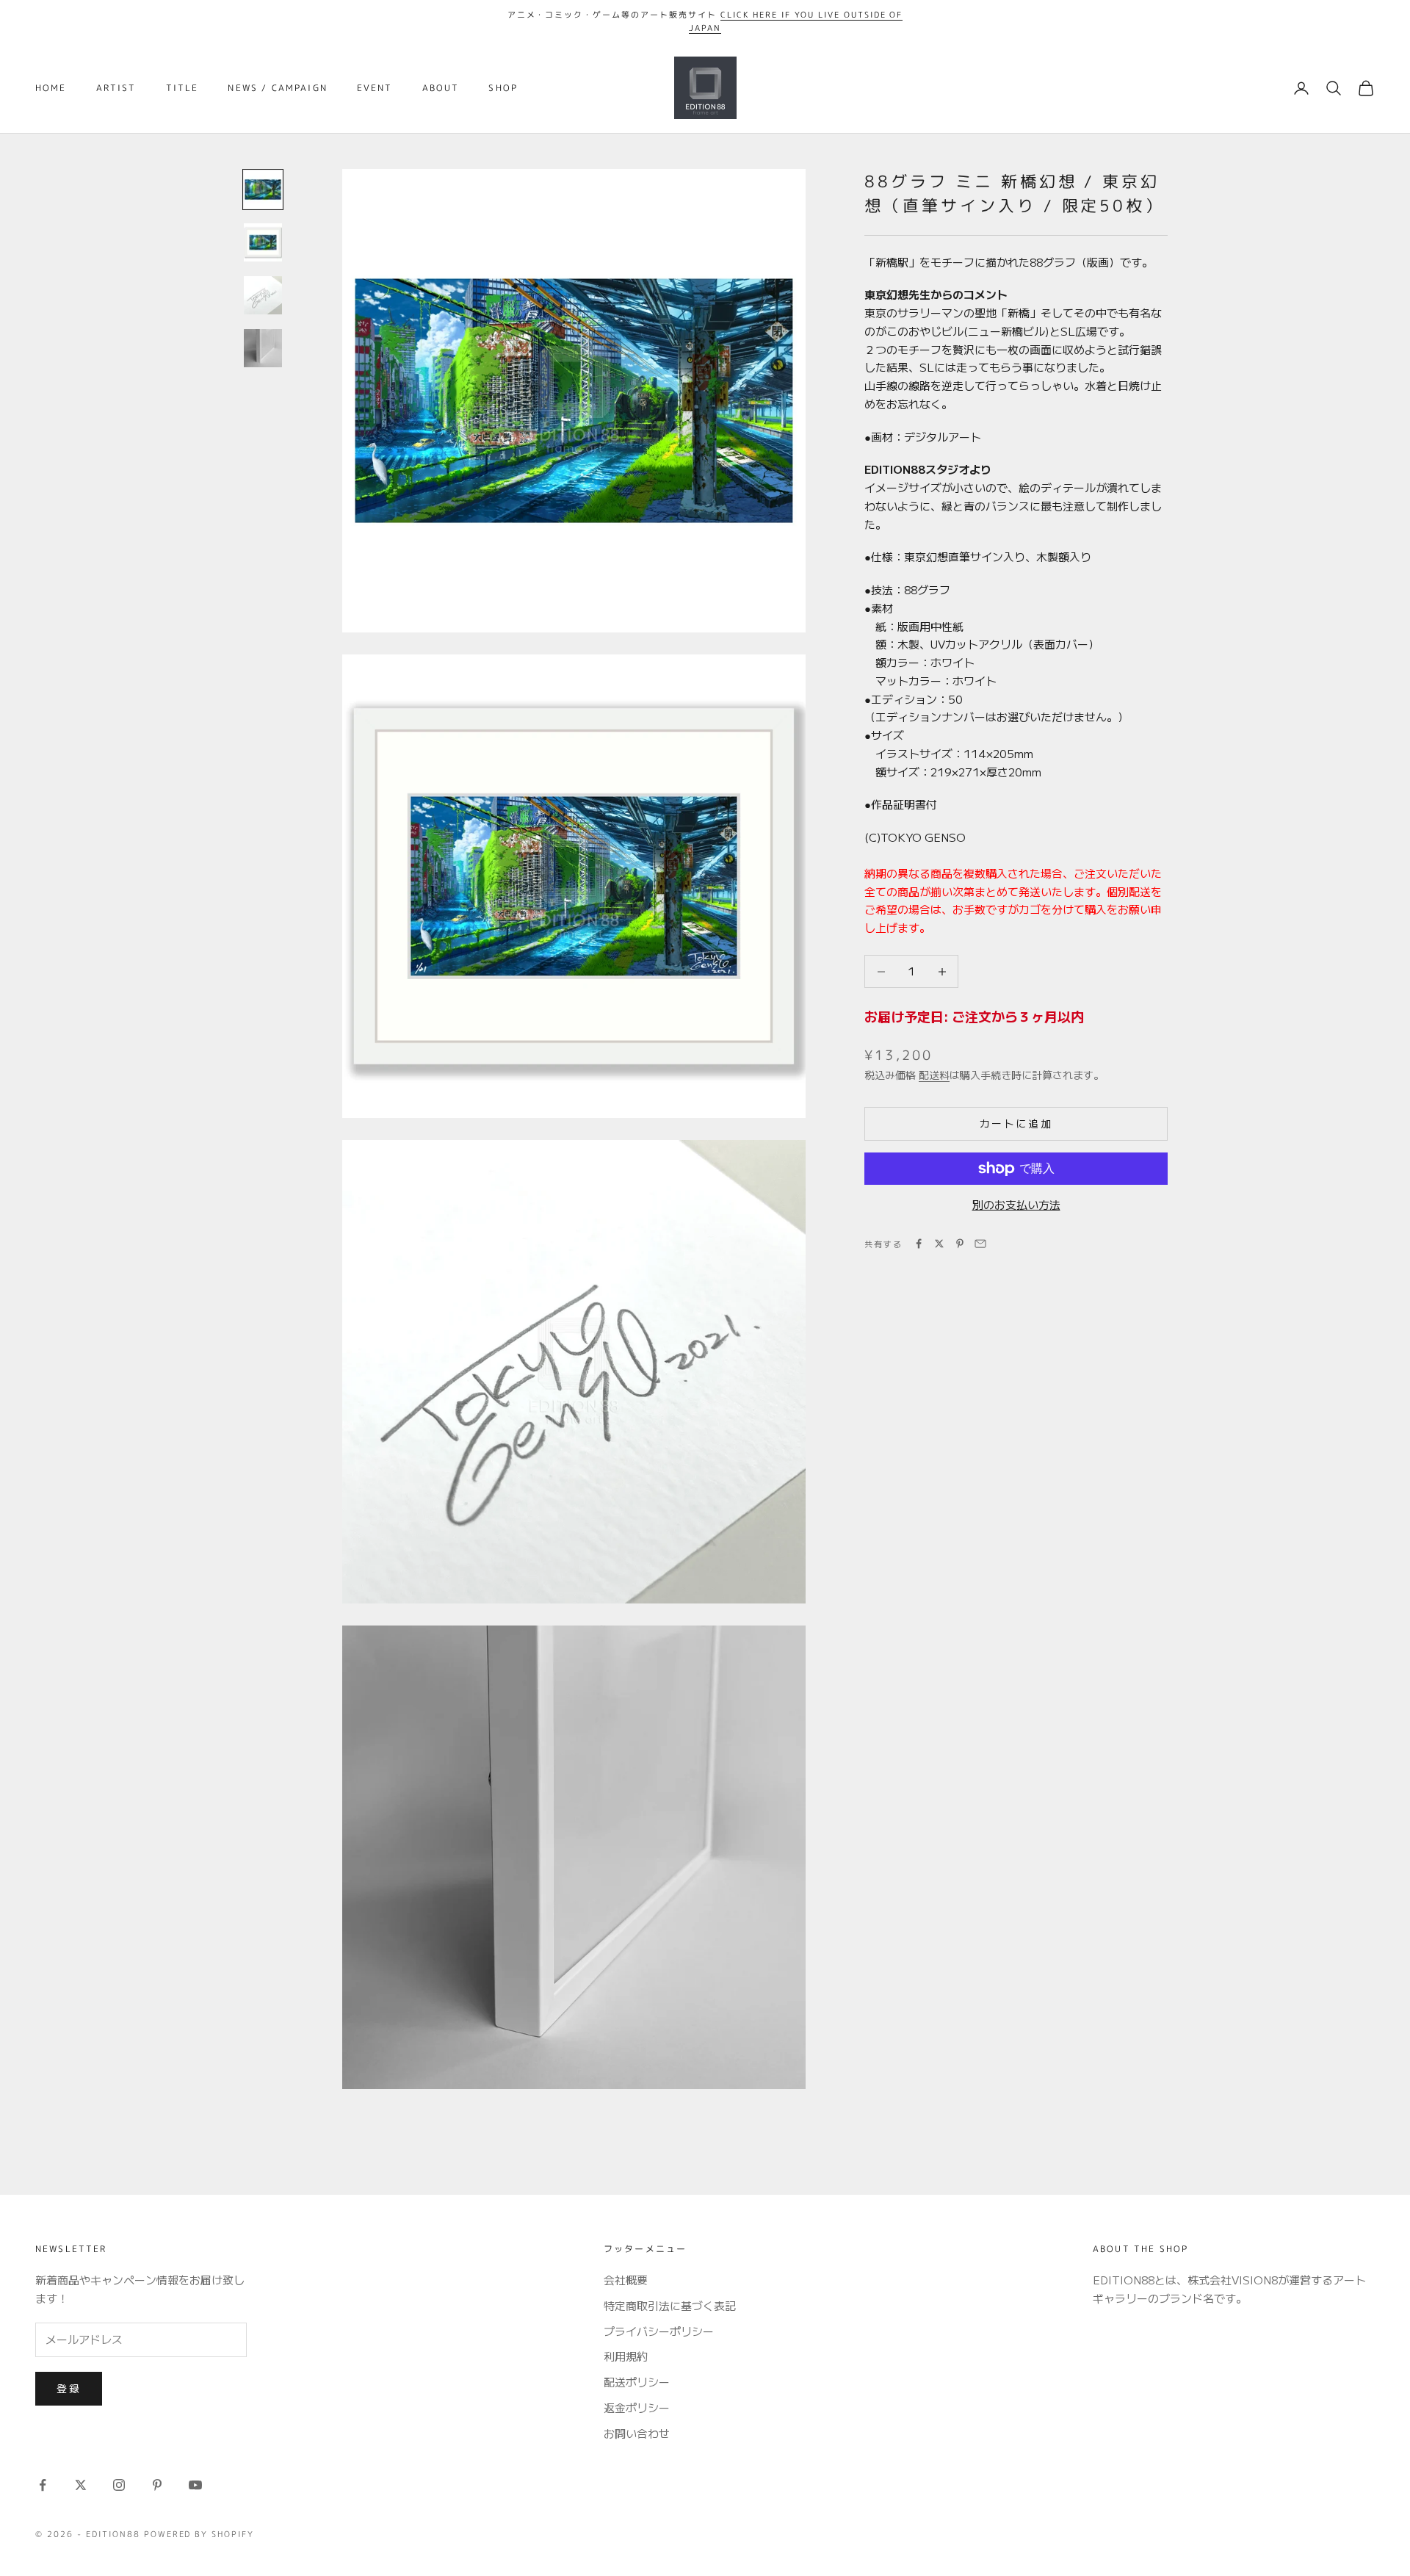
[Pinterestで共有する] (960, 1244)
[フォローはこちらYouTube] (195, 2485)
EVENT (375, 88)
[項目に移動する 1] (263, 190)
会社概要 (626, 2280)
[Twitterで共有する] (939, 1244)
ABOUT (441, 88)
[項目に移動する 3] (263, 295)
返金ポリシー (637, 2407)
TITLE (182, 88)
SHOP (503, 88)
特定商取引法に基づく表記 (670, 2305)
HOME (51, 88)
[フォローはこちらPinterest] (157, 2485)
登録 (69, 2388)
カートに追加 (1016, 1123)
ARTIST (116, 88)
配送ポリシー (637, 2382)
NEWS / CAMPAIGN (277, 88)
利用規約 (626, 2356)
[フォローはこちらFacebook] (43, 2485)
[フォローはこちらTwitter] (81, 2485)
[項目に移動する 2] (263, 242)
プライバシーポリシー (659, 2331)
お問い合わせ (637, 2433)
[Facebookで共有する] (919, 1244)
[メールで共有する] (980, 1244)
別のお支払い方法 (1016, 1204)
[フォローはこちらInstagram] (119, 2485)
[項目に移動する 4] (263, 348)
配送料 (934, 1075)
